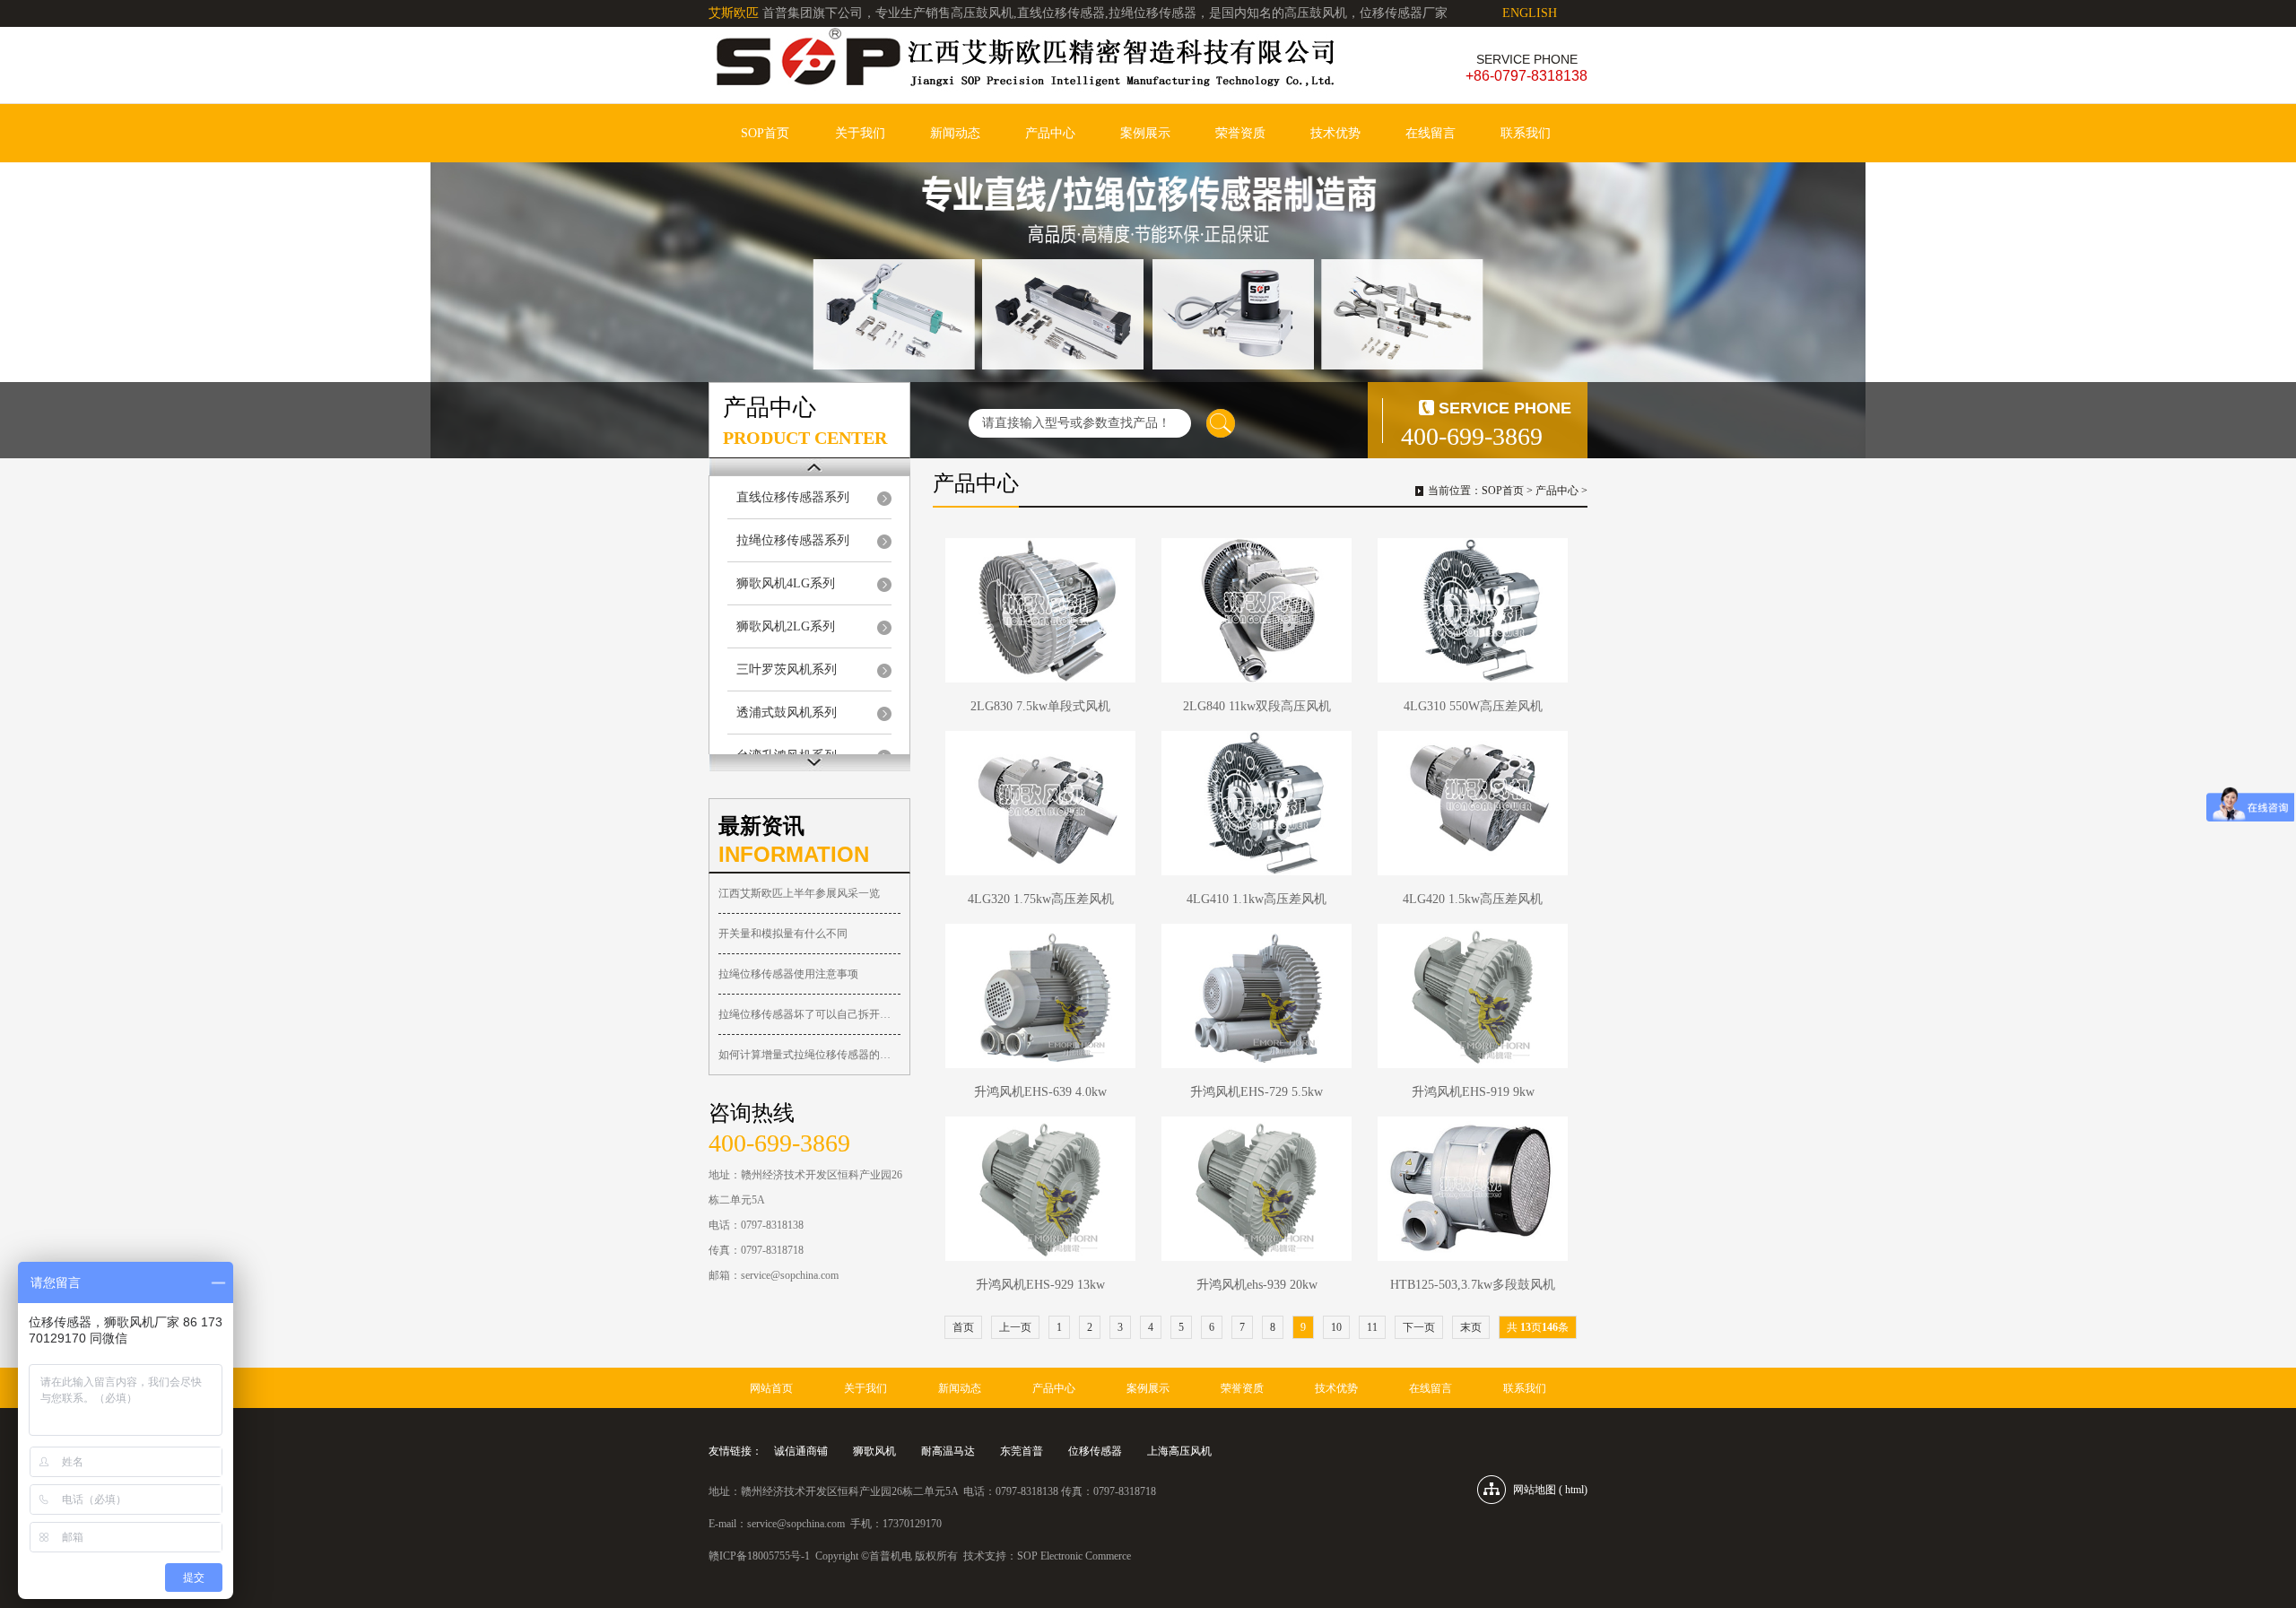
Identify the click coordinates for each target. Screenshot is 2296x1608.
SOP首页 (765, 133)
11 (1372, 1327)
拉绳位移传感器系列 (793, 540)
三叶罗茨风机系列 (787, 669)
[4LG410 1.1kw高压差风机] (1257, 803)
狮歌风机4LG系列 (786, 583)
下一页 (1419, 1327)
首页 (963, 1327)
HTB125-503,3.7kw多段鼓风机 (1473, 1285)
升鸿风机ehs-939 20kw (1257, 1285)
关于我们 (860, 133)
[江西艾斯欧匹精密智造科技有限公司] (1022, 65)
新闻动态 (955, 133)
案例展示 (1145, 133)
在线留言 (1431, 133)
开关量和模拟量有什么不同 (783, 934)
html (1574, 1490)
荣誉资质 (1240, 133)
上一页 (1015, 1327)
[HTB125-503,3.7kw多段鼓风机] (1473, 1189)
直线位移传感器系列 (793, 497)
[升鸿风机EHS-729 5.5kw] (1257, 996)
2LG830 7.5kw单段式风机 (1040, 706)
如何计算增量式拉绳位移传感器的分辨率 (809, 1055)
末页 (1471, 1327)
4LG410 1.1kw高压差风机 (1257, 899)
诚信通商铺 (801, 1451)
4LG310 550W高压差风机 (1473, 706)
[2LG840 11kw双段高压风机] (1257, 610)
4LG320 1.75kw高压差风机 (1041, 899)
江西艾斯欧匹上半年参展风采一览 (799, 893)
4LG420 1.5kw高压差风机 (1473, 899)
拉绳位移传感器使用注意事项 (788, 974)
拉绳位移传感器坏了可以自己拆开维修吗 (809, 1014)
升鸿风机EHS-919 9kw (1473, 1092)
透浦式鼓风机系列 (787, 713)
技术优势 (1335, 133)
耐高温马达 (948, 1451)
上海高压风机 (1179, 1451)
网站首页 (771, 1388)
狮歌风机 (874, 1451)
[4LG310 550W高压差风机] (1473, 610)
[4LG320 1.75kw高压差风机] (1040, 803)
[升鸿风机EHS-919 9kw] (1473, 996)
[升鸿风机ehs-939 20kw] (1257, 1189)
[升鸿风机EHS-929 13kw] (1040, 1189)
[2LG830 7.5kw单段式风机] (1040, 610)
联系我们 (1526, 133)
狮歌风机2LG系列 (786, 626)
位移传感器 (1095, 1451)
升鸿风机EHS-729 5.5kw (1257, 1092)
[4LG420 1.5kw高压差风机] (1473, 803)
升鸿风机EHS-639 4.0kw (1040, 1092)
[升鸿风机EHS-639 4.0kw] (1040, 996)
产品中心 (1050, 133)
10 (1336, 1327)
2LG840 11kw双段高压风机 (1257, 706)
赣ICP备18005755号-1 (759, 1556)
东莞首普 (1022, 1451)
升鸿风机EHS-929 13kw (1040, 1285)
